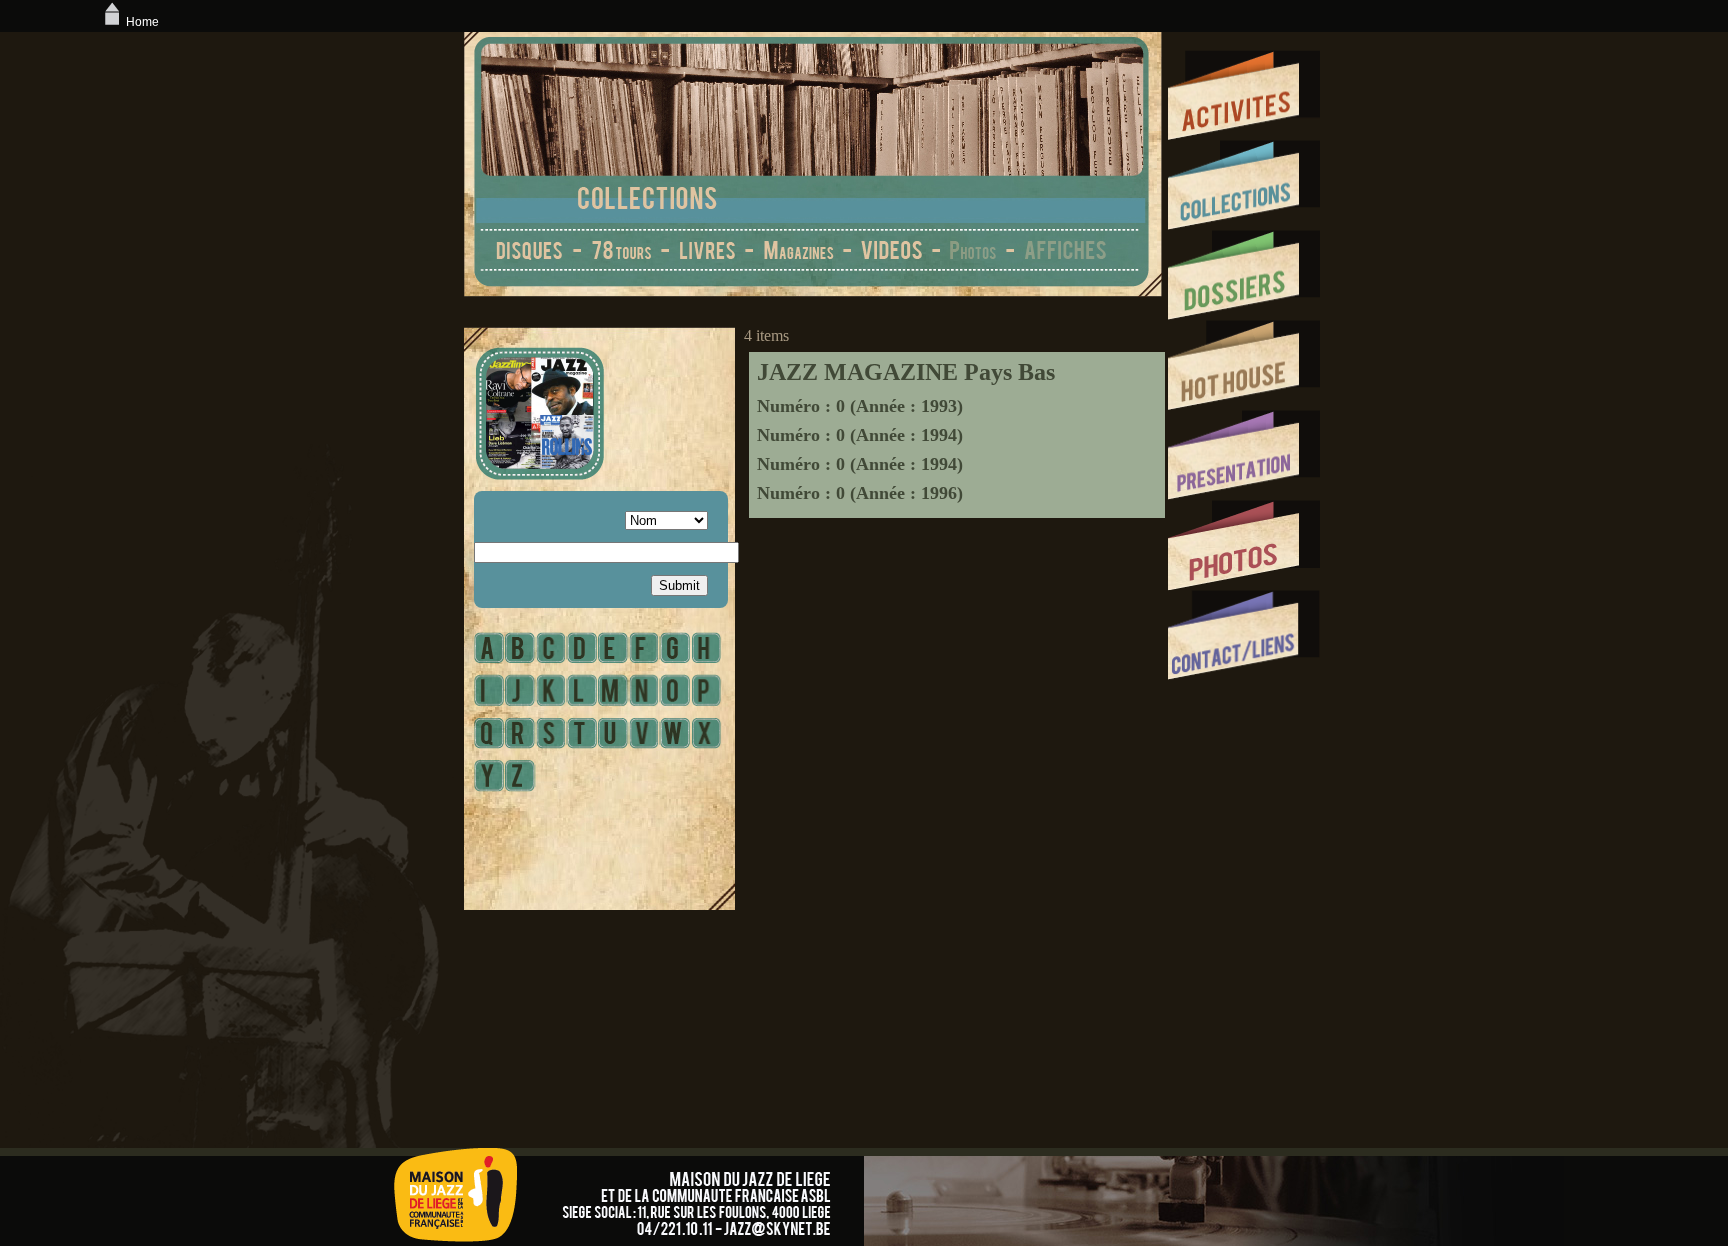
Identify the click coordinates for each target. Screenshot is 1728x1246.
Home (142, 22)
